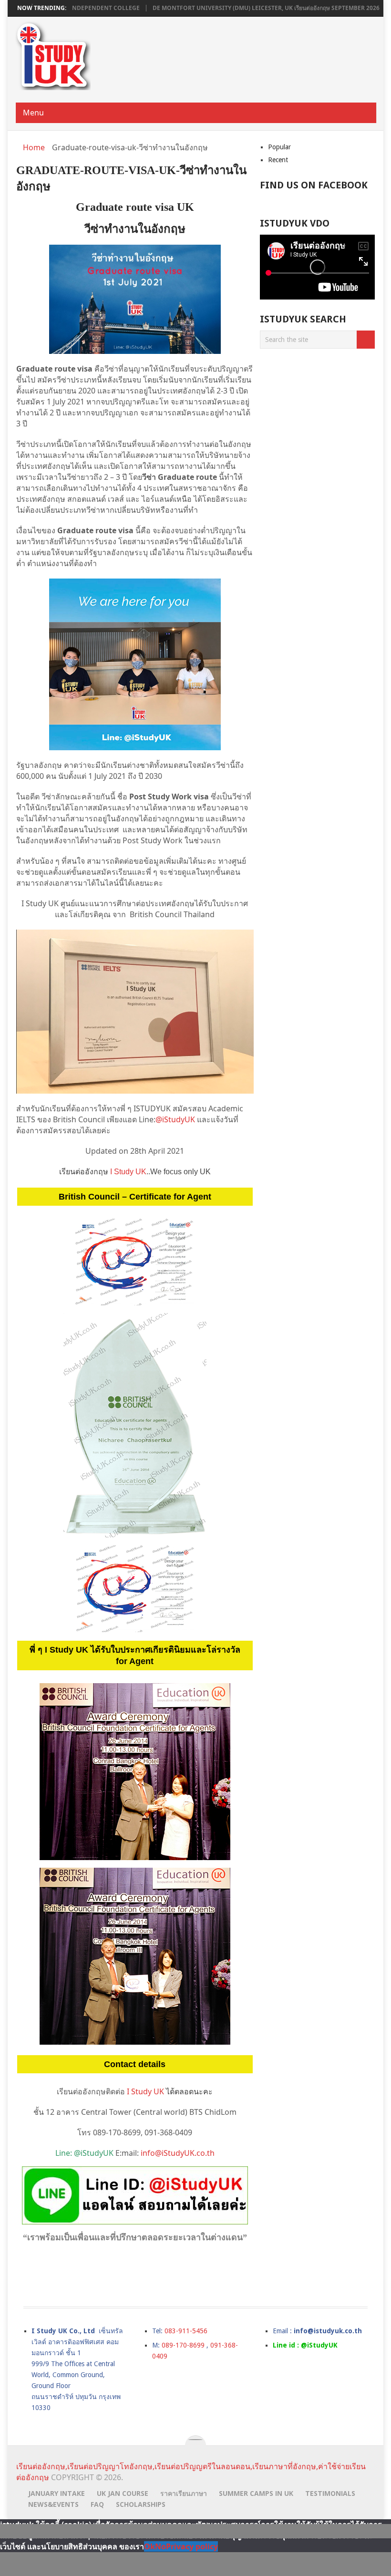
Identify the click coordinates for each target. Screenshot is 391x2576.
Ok (149, 2546)
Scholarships (141, 2504)
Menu (33, 113)
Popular (279, 147)
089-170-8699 (183, 2345)
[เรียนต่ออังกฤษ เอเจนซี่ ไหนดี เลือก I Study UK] (135, 1589)
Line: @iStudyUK (84, 2153)
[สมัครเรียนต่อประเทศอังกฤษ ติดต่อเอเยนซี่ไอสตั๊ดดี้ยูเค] (135, 664)
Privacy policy (192, 2546)
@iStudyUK (176, 1119)
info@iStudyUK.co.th (178, 2153)
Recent (278, 160)
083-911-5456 (186, 2331)
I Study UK (128, 1172)
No (160, 2546)
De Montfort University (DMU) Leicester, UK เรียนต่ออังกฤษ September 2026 (212, 8)
